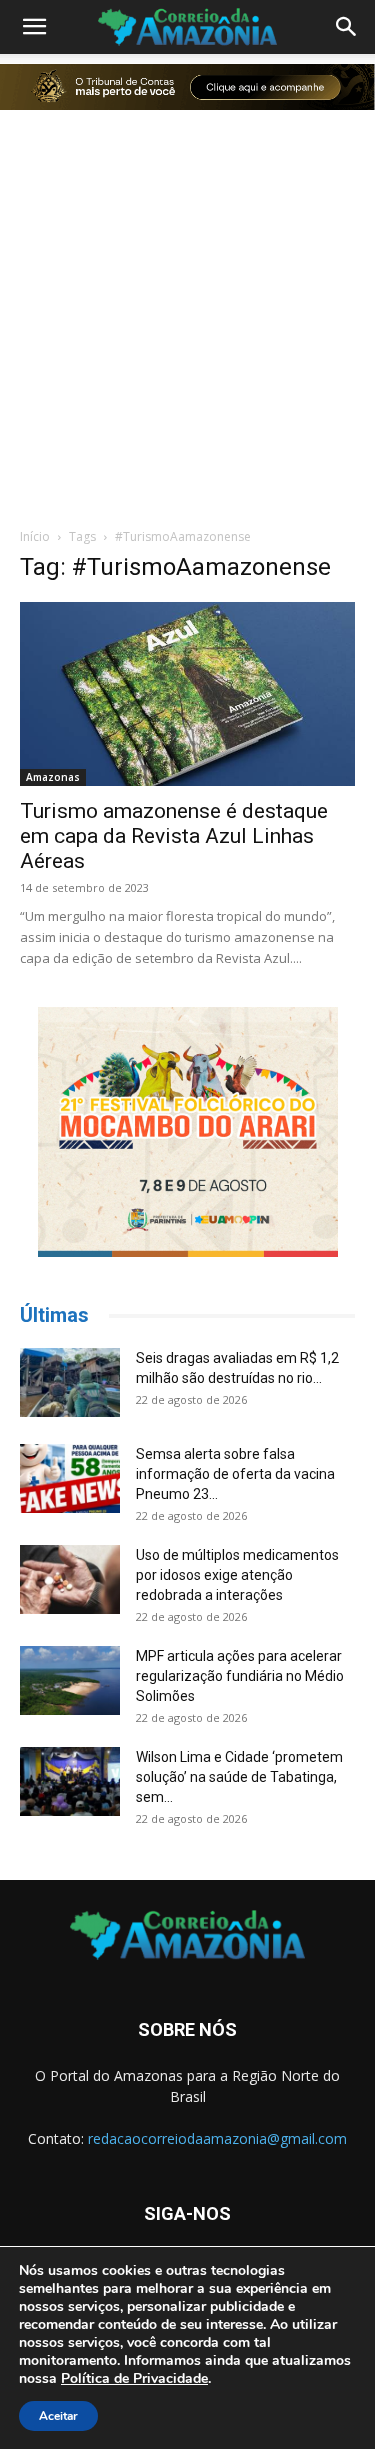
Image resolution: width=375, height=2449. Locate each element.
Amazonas (53, 777)
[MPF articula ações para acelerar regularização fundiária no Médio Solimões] (70, 1680)
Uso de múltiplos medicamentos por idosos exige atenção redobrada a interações (237, 1575)
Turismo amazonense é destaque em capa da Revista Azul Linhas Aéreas (174, 836)
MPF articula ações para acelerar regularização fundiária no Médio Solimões (240, 1676)
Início (35, 536)
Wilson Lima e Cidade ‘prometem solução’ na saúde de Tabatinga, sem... (239, 1777)
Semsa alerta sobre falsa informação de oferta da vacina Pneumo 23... (235, 1474)
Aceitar (58, 2416)
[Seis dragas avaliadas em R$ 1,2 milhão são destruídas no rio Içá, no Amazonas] (70, 1382)
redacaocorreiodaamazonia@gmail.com (217, 2138)
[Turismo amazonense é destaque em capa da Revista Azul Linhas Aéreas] (187, 694)
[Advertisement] (187, 315)
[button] (34, 27)
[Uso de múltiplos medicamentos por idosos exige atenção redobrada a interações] (70, 1579)
